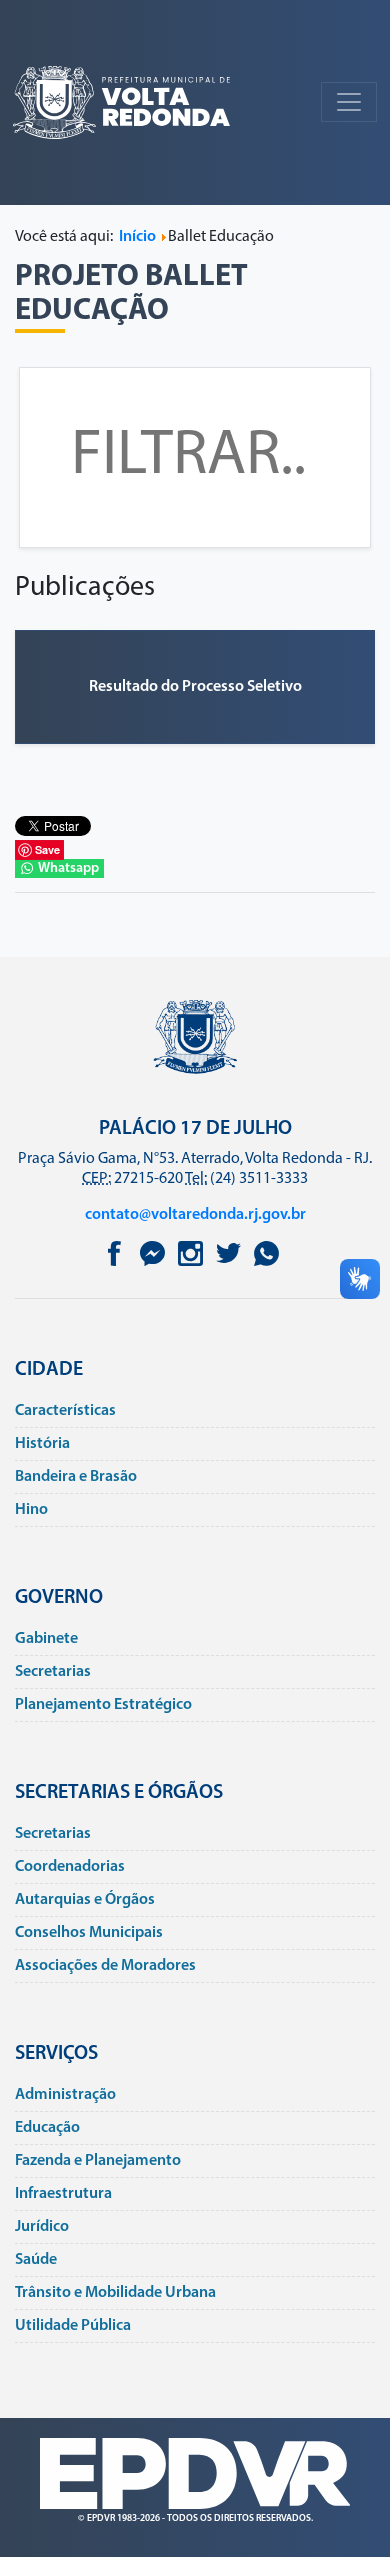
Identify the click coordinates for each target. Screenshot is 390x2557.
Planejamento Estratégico (103, 1705)
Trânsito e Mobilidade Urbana (115, 2293)
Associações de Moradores (105, 1966)
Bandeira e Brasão (76, 1477)
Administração (65, 2095)
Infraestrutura (63, 2194)
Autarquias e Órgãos (85, 1900)
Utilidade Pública (73, 2326)
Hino (31, 1510)
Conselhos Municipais (89, 1933)
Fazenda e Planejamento (98, 2161)
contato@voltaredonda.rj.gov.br (195, 1215)
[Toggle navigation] (349, 102)
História (42, 1444)
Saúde (36, 2260)
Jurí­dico (42, 2227)
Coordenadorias (70, 1867)
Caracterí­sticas (65, 1411)
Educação (47, 2128)
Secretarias (53, 1672)
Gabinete (46, 1639)
